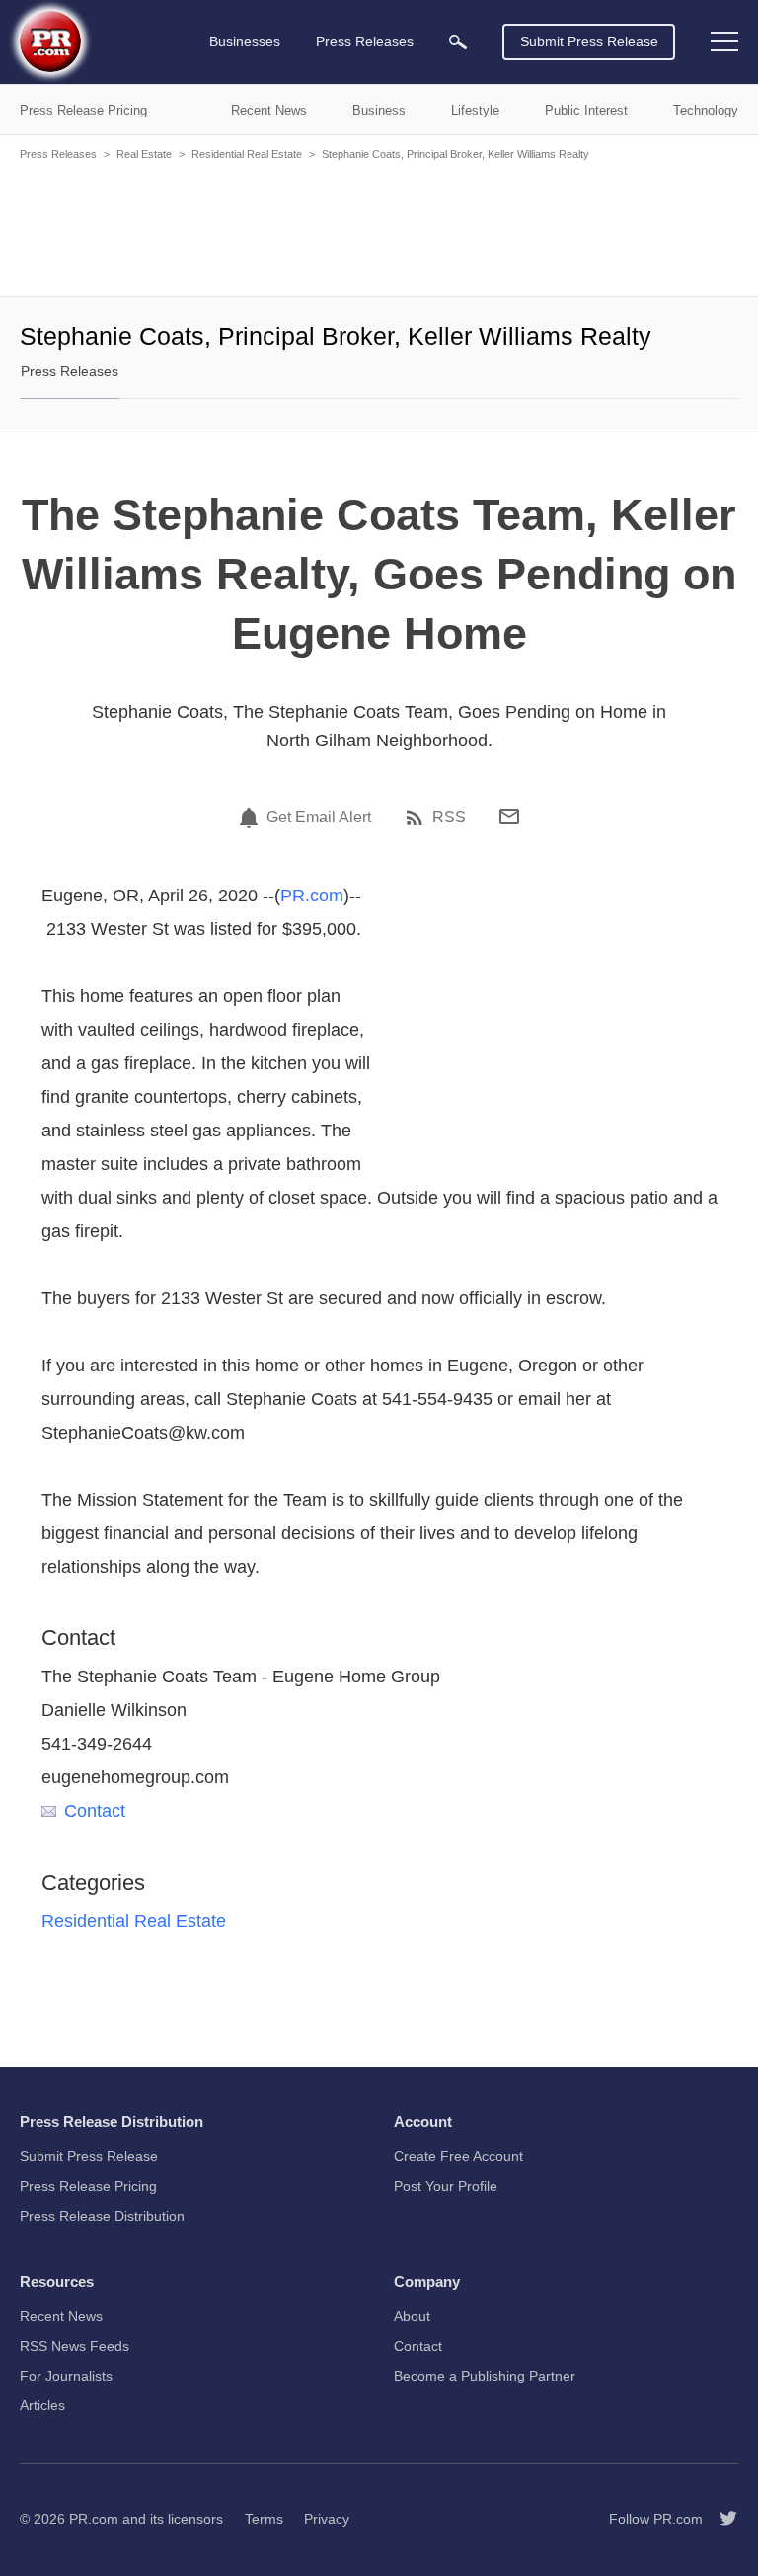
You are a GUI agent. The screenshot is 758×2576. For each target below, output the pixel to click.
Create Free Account (458, 2156)
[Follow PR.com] (720, 2519)
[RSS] (417, 818)
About (412, 2316)
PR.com (312, 896)
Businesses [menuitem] (245, 41)
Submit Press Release (589, 41)
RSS (449, 818)
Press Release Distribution (102, 2216)
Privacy (327, 2519)
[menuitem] (458, 42)
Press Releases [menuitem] (365, 41)
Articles (42, 2405)
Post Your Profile (446, 2186)
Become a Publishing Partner (485, 2376)
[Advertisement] (379, 227)
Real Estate (144, 154)
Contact (95, 1811)
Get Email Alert (319, 818)
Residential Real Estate (247, 154)
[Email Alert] (252, 818)
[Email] (509, 817)
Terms (264, 2519)
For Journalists (66, 2376)
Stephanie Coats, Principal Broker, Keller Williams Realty (455, 154)
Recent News (61, 2316)
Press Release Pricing (88, 2186)
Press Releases (58, 154)
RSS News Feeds (75, 2346)
